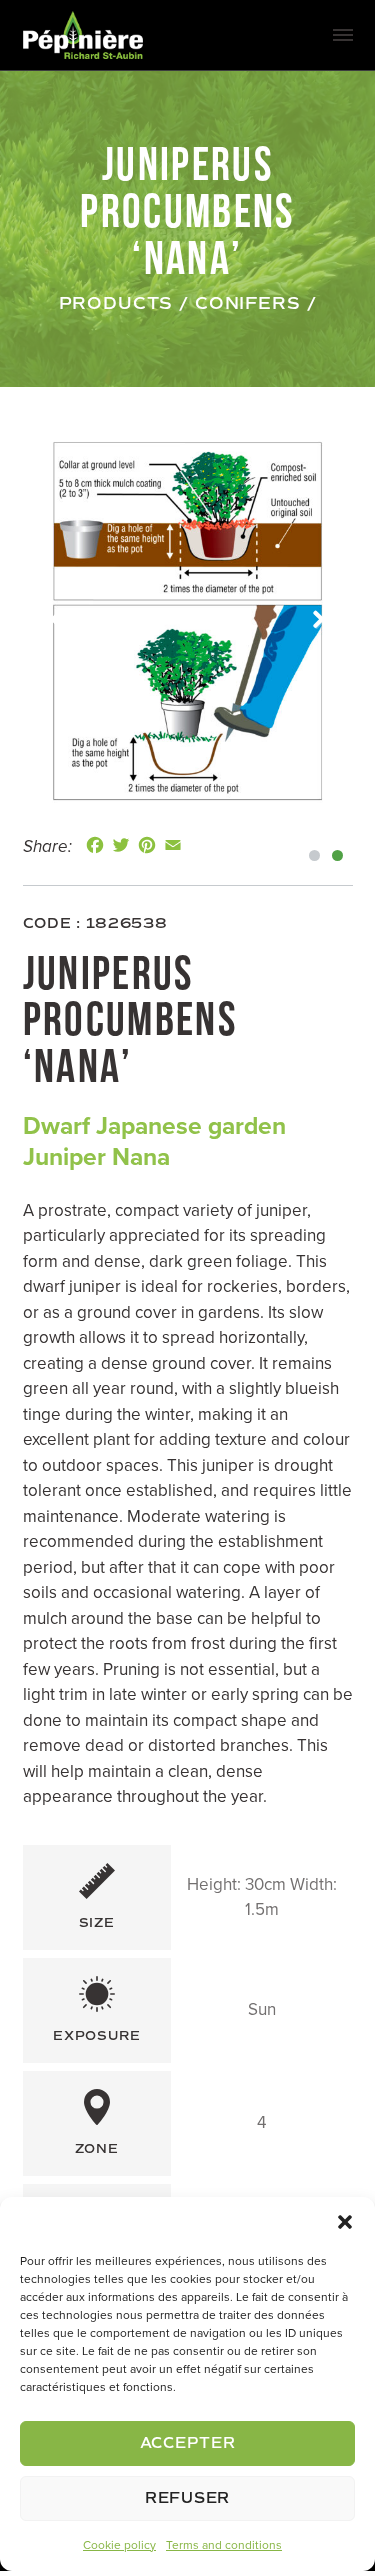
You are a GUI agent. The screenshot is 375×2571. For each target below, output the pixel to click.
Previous (57, 620)
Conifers (248, 303)
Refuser (187, 2498)
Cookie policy (119, 2545)
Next (319, 620)
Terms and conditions (224, 2545)
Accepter (188, 2443)
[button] (345, 2222)
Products (116, 303)
